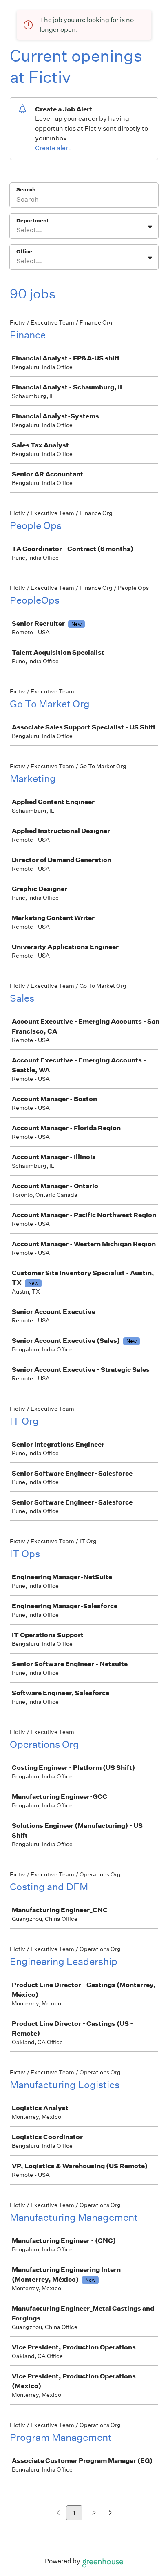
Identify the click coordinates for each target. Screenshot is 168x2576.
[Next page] (110, 2513)
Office (24, 252)
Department (32, 221)
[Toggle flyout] (150, 227)
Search (26, 190)
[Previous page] (58, 2513)
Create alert (53, 148)
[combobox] (17, 230)
